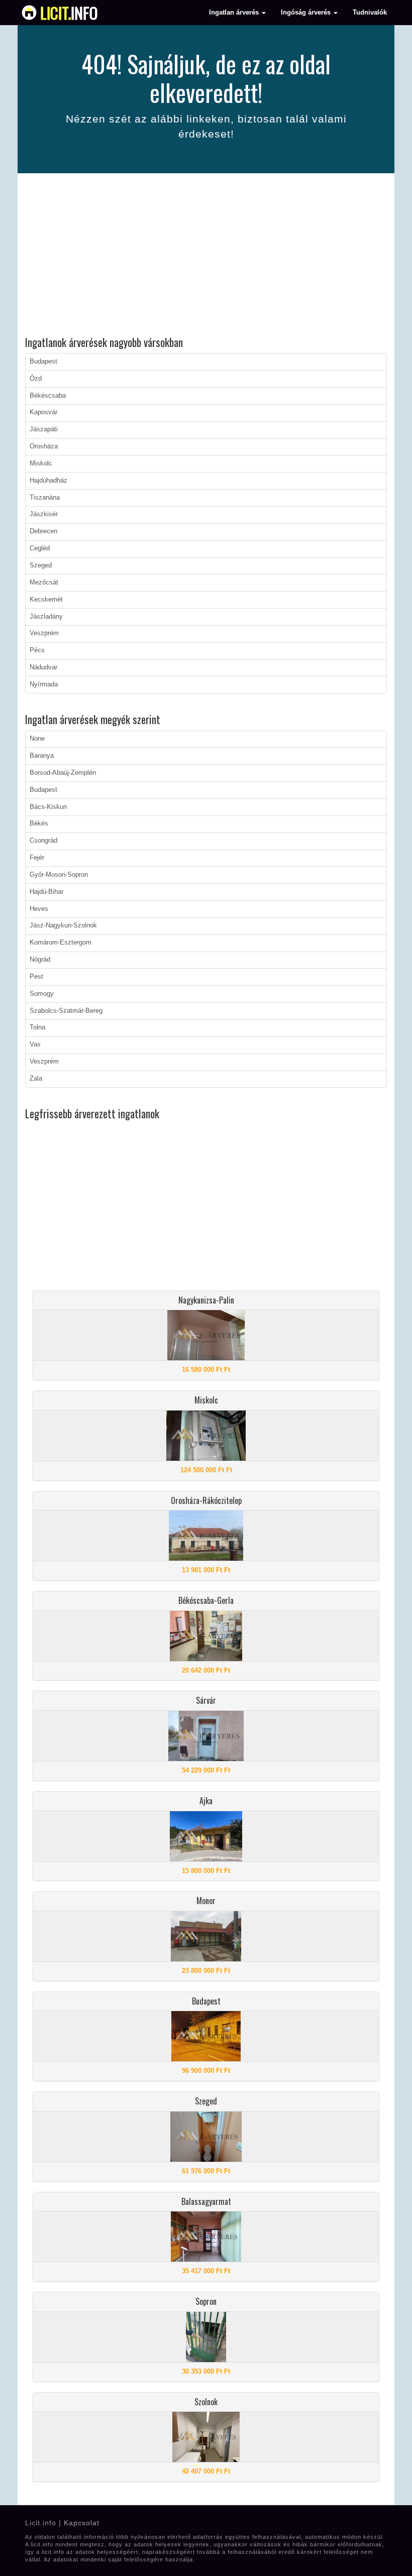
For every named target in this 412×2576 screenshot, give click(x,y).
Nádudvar (43, 667)
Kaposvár (43, 412)
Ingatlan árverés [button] (235, 13)
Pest (36, 977)
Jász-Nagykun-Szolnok (63, 925)
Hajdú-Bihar (46, 892)
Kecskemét (46, 600)
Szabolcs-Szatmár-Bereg (66, 1011)
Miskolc (41, 463)
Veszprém (44, 633)
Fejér (37, 858)
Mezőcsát (44, 582)
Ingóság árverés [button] (307, 13)
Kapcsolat (82, 2523)
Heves (39, 909)
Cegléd (40, 548)
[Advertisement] (206, 256)
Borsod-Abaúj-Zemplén (63, 773)
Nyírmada (44, 684)
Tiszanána (45, 498)
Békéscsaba (48, 396)
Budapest (43, 362)
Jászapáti (44, 429)
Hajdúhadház (48, 481)
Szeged (41, 565)
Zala (36, 1079)
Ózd (36, 379)
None (37, 739)
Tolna (37, 1027)
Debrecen (43, 531)
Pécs (37, 650)
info (69, 13)
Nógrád (40, 960)
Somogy (42, 994)
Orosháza (44, 446)
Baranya (42, 756)
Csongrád (43, 841)
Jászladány (46, 617)
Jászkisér (44, 514)
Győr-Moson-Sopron (59, 875)
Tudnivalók (370, 13)
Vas (35, 1044)
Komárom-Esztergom (61, 943)
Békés (39, 824)
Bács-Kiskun (48, 807)
